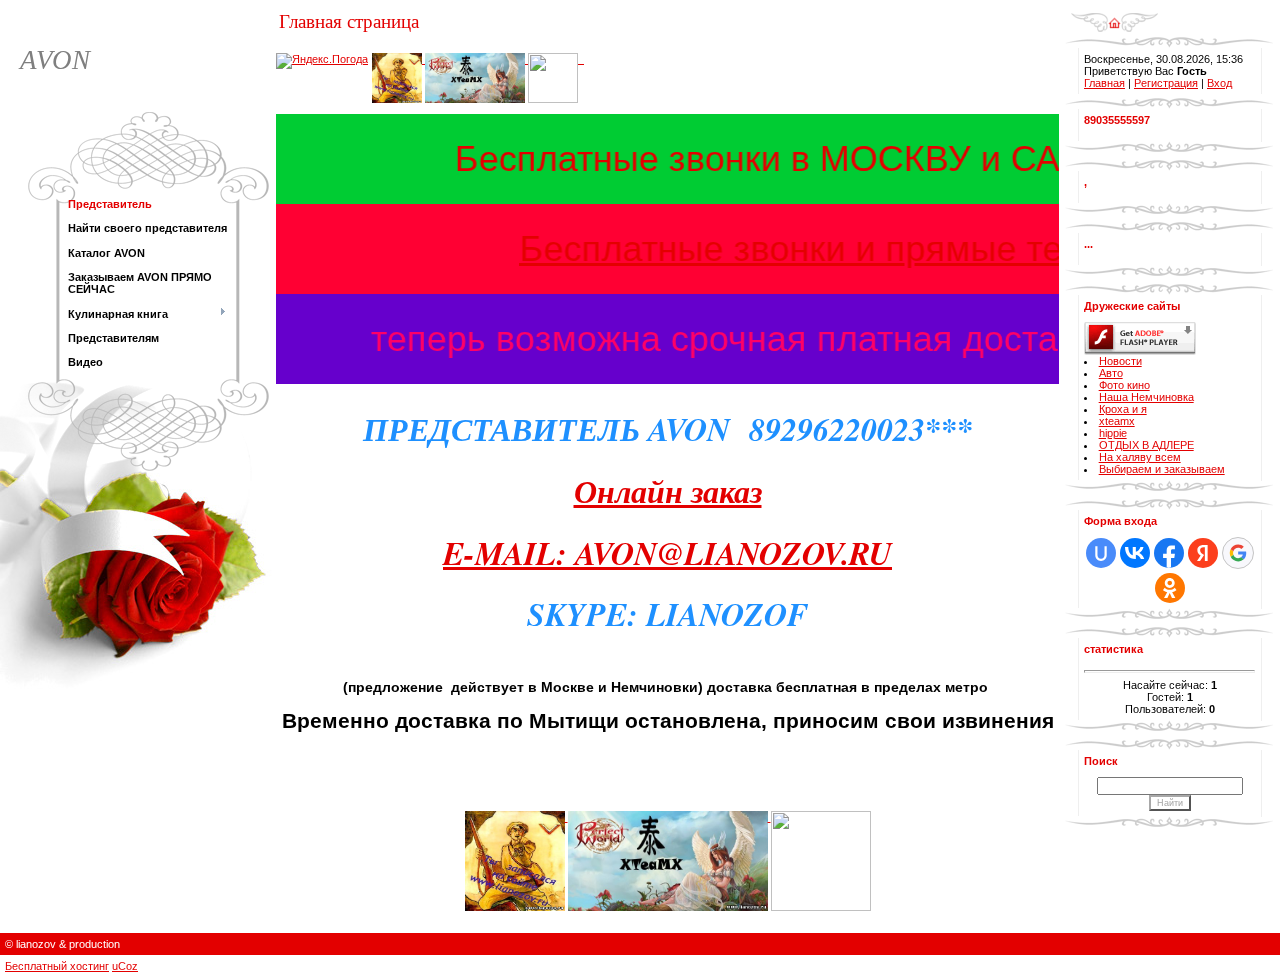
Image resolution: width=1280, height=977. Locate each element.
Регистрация (1166, 83)
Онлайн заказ (668, 490)
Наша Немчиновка (1146, 397)
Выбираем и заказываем (1162, 469)
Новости (1120, 361)
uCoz (125, 966)
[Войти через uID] (1101, 553)
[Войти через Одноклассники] (1170, 588)
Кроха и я (1123, 409)
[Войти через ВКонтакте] (1135, 553)
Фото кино (1124, 385)
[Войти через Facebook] (1169, 553)
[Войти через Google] (1238, 553)
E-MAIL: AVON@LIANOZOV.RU (667, 552)
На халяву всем (1140, 457)
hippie (1113, 433)
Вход (1219, 83)
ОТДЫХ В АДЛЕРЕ (1146, 445)
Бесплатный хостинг (57, 966)
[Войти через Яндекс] (1203, 553)
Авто (1111, 373)
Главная (1104, 83)
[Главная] (1114, 16)
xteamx (1117, 421)
